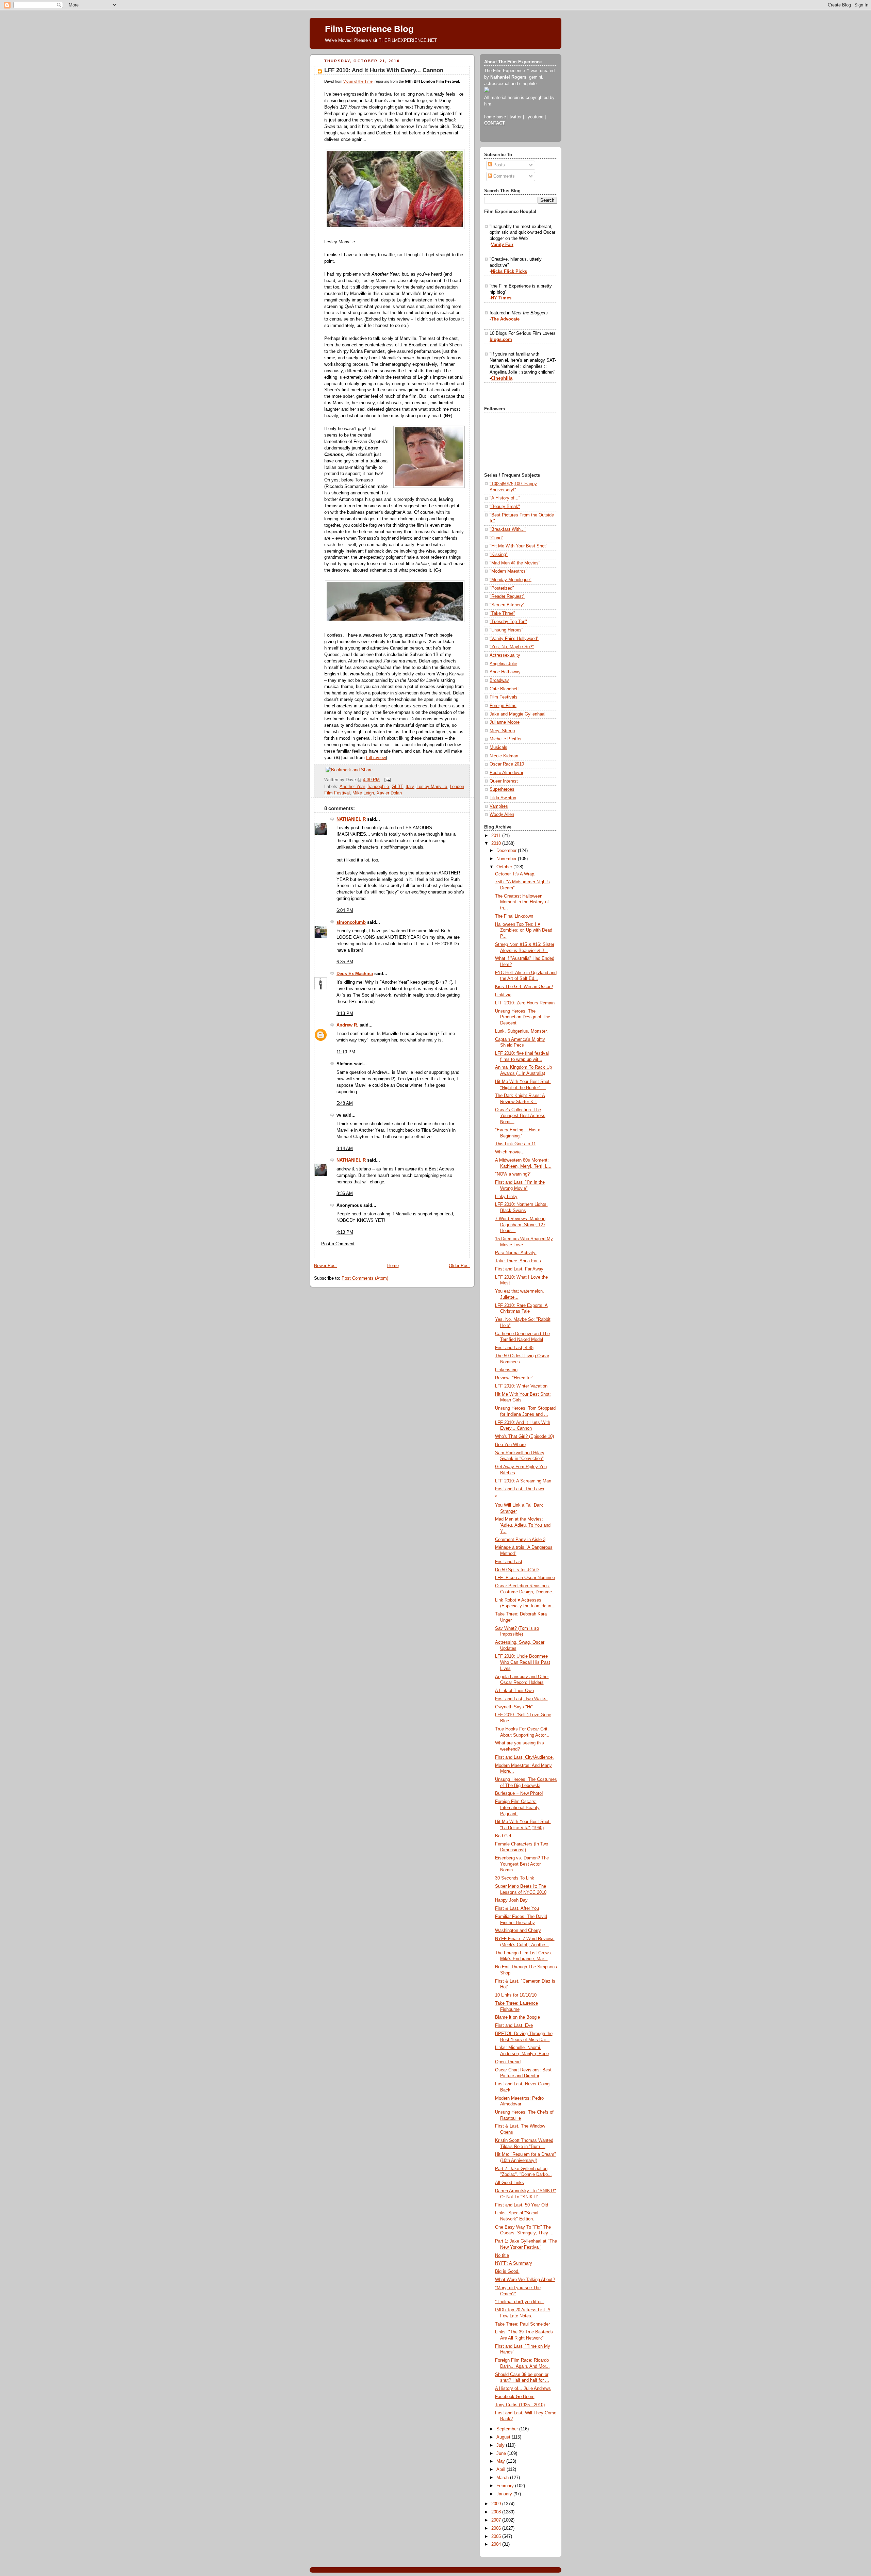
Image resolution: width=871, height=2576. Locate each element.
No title (502, 2255)
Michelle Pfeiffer (506, 739)
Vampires (499, 806)
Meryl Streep (502, 731)
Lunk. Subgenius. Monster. (521, 1031)
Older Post (459, 1266)
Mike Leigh (363, 793)
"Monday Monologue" (511, 580)
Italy (410, 787)
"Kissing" (499, 555)
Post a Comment (338, 1244)
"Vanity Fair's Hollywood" (514, 639)
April (502, 2470)
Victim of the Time (358, 81)
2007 (497, 2520)
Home (393, 1266)
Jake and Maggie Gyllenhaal (517, 714)
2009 (497, 2504)
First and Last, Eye (514, 2025)
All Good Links (510, 2183)
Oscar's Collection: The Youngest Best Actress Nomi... (520, 1116)
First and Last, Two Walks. (521, 1699)
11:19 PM (346, 1052)
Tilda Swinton (503, 798)
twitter (516, 117)
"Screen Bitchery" (507, 605)
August (504, 2437)
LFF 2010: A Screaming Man (523, 1481)
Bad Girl (503, 1836)
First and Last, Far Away (519, 1269)
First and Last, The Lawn (520, 1489)
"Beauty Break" (505, 507)
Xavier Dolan (389, 793)
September (508, 2429)
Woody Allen (502, 815)
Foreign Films (503, 706)
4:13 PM (345, 1232)
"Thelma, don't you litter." (520, 2302)
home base (495, 117)
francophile (378, 787)
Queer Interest (504, 781)
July (501, 2445)
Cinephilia (502, 378)
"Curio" (496, 538)
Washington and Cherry (518, 1931)
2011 (497, 836)
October (505, 867)
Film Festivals (504, 697)
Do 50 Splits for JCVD (517, 1570)
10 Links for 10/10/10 (516, 1995)
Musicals (498, 748)
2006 (497, 2528)
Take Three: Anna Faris (518, 1261)
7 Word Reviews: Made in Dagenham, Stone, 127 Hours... (520, 1225)
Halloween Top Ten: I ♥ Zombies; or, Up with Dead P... (524, 930)
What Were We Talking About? (525, 2280)
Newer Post (325, 1266)
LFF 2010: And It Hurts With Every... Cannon (384, 70)
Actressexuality (505, 655)
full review (376, 758)
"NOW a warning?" (513, 1174)
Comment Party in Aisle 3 (520, 1540)
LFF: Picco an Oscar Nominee (525, 1578)
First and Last (509, 1562)
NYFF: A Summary (514, 2263)
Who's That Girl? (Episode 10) (524, 1437)
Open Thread (508, 2062)
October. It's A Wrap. (515, 874)
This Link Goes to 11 (515, 1144)
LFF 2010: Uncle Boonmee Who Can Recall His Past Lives (523, 1662)
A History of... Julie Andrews (523, 2389)
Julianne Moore (505, 722)
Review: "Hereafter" (514, 1378)
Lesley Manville (432, 787)
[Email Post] (387, 780)
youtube (536, 117)
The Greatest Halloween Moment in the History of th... (522, 902)
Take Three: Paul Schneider (522, 2324)
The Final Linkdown (514, 916)
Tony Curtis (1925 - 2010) (520, 2405)
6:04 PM (345, 910)
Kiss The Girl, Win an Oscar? (524, 987)
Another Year (352, 787)
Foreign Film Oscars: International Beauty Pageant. (517, 1808)
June (502, 2454)
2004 (497, 2544)
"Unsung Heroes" (506, 630)
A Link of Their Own (514, 1691)
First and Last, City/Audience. (524, 1757)
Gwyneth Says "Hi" (514, 1707)
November (507, 859)
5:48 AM (345, 1103)
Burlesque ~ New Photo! (519, 1793)
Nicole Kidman (504, 756)
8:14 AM (345, 1149)
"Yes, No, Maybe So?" (512, 647)
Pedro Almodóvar (506, 773)
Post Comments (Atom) (365, 1278)
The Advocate (505, 319)
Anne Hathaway (505, 672)
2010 (497, 843)
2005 (497, 2537)
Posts (498, 165)
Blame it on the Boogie (517, 2017)
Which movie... (510, 1152)
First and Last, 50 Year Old (522, 2205)
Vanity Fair (502, 245)
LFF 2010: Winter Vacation (521, 1386)
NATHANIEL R (351, 819)
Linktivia (503, 995)
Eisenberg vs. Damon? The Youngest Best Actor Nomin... (522, 1864)
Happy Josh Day (511, 1900)
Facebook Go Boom (515, 2397)
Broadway (499, 680)
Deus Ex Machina (355, 974)
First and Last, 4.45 (514, 1348)
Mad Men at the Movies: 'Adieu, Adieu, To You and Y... (523, 1525)
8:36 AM (345, 1194)
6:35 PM (345, 962)
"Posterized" (502, 588)
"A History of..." (505, 498)
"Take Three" (502, 613)
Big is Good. (507, 2271)
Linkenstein (506, 1370)
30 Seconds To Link (515, 1878)
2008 (497, 2512)
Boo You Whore (510, 1445)
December (507, 851)
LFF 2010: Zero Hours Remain (525, 1003)
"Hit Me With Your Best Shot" (519, 546)
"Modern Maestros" (508, 571)
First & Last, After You (517, 1908)
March (503, 2478)
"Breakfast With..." (508, 529)
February (506, 2486)
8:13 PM (345, 1014)
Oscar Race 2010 (507, 764)
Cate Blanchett (504, 689)
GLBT (397, 787)
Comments (503, 176)
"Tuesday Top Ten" (508, 622)
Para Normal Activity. (516, 1253)
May (501, 2461)
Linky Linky (506, 1197)
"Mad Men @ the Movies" (515, 563)
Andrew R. (347, 1025)
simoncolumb (351, 922)
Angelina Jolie (503, 664)
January (505, 2494)
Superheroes (502, 789)
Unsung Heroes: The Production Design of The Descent (523, 1017)
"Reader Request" (507, 596)
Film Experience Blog (369, 29)
